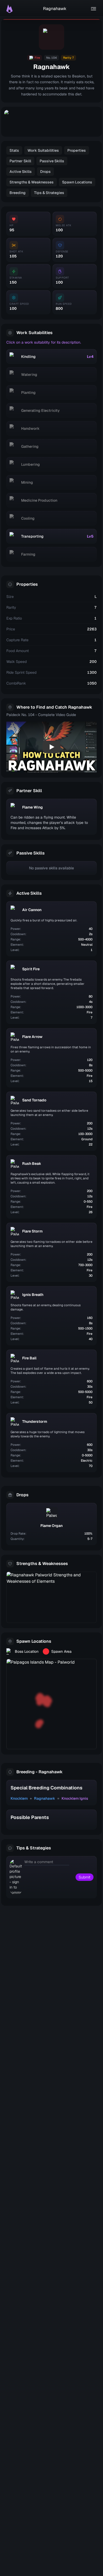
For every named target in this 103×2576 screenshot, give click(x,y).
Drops (45, 172)
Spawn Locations (77, 182)
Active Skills (21, 172)
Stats (14, 150)
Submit (85, 1877)
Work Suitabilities (43, 150)
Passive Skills (52, 161)
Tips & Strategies (49, 193)
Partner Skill (20, 161)
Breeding (18, 193)
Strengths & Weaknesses (32, 182)
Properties (77, 150)
